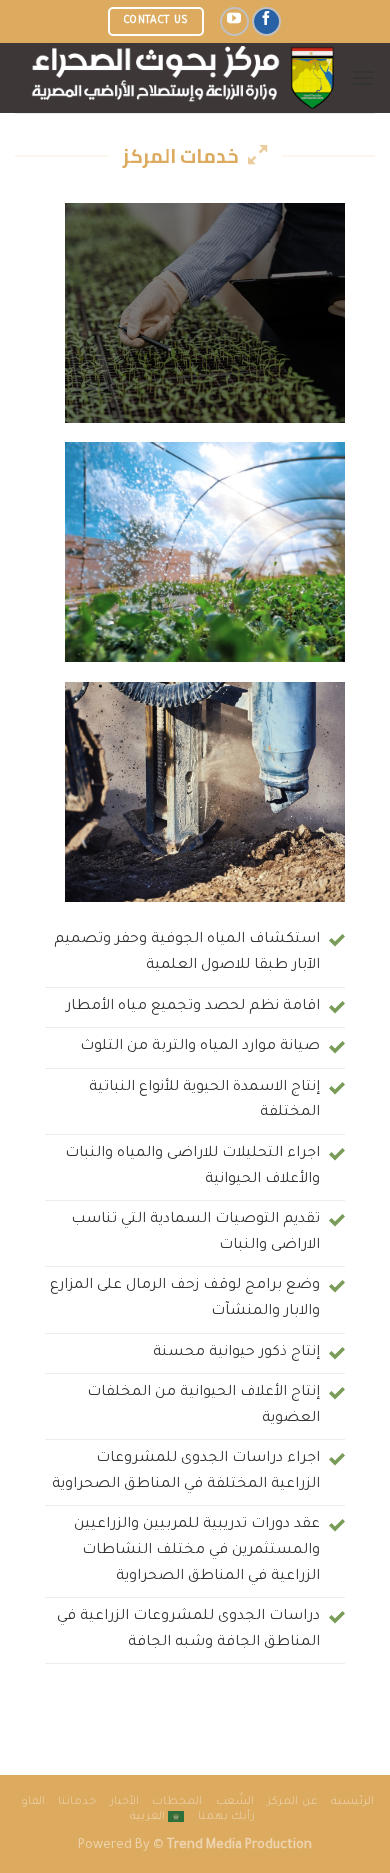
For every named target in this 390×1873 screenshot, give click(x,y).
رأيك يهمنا (227, 1817)
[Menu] (363, 77)
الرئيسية (352, 1802)
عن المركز (292, 1802)
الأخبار (124, 1802)
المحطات (177, 1802)
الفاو (33, 1802)
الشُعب (235, 1802)
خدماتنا (77, 1802)
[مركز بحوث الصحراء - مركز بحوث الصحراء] (183, 78)
